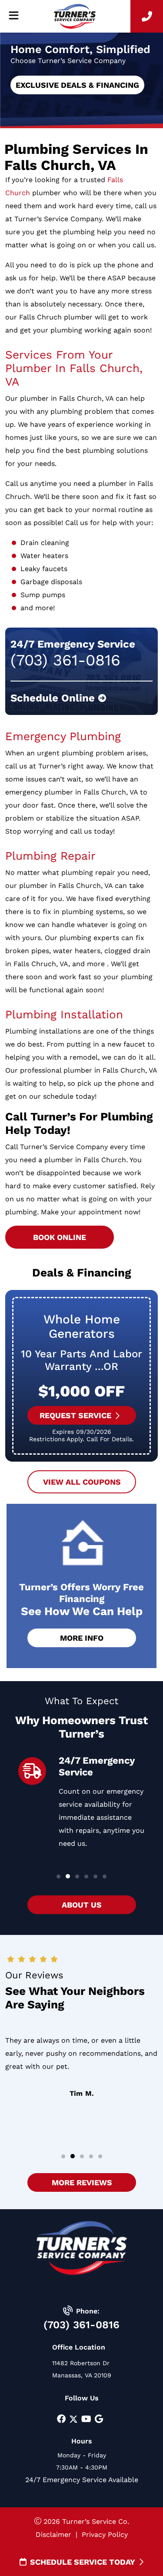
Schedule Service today (83, 2562)
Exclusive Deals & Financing (77, 85)
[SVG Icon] (73, 2420)
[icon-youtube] (86, 2420)
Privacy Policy (105, 2534)
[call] (147, 16)
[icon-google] (99, 2420)
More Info (82, 1638)
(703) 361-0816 (81, 2325)
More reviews (81, 2182)
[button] (58, 1876)
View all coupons (81, 1482)
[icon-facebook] (61, 2420)
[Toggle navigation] (13, 16)
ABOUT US (82, 1905)
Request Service (75, 1415)
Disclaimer (53, 2534)
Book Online (60, 1237)
